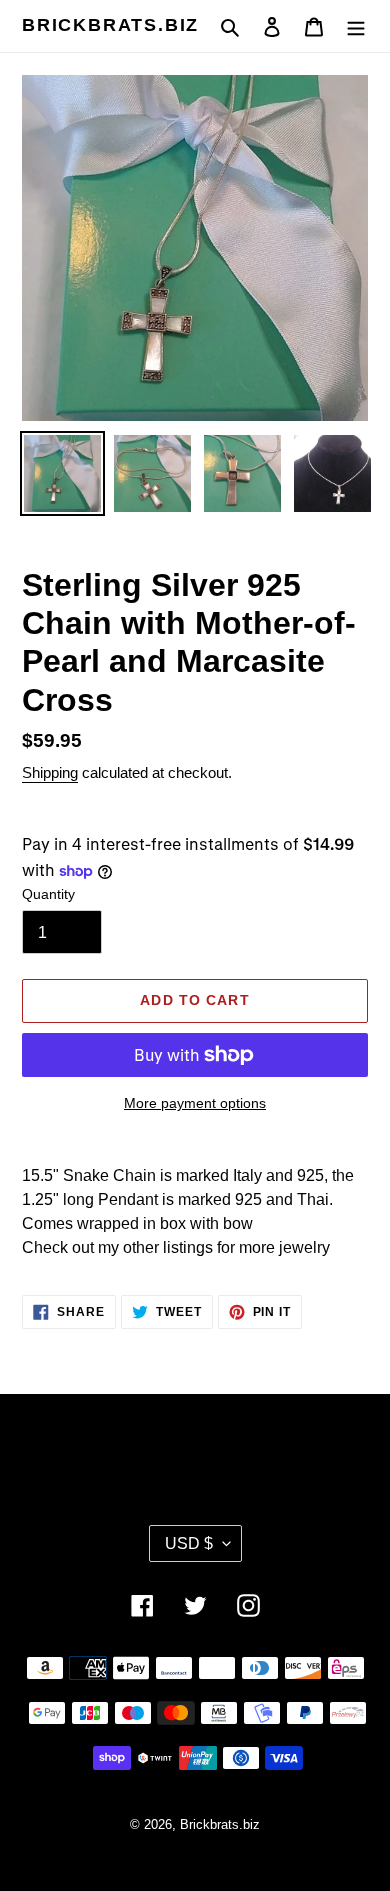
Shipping (50, 772)
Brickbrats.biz (110, 25)
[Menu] (356, 26)
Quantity (48, 894)
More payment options (195, 1103)
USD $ (189, 1543)
